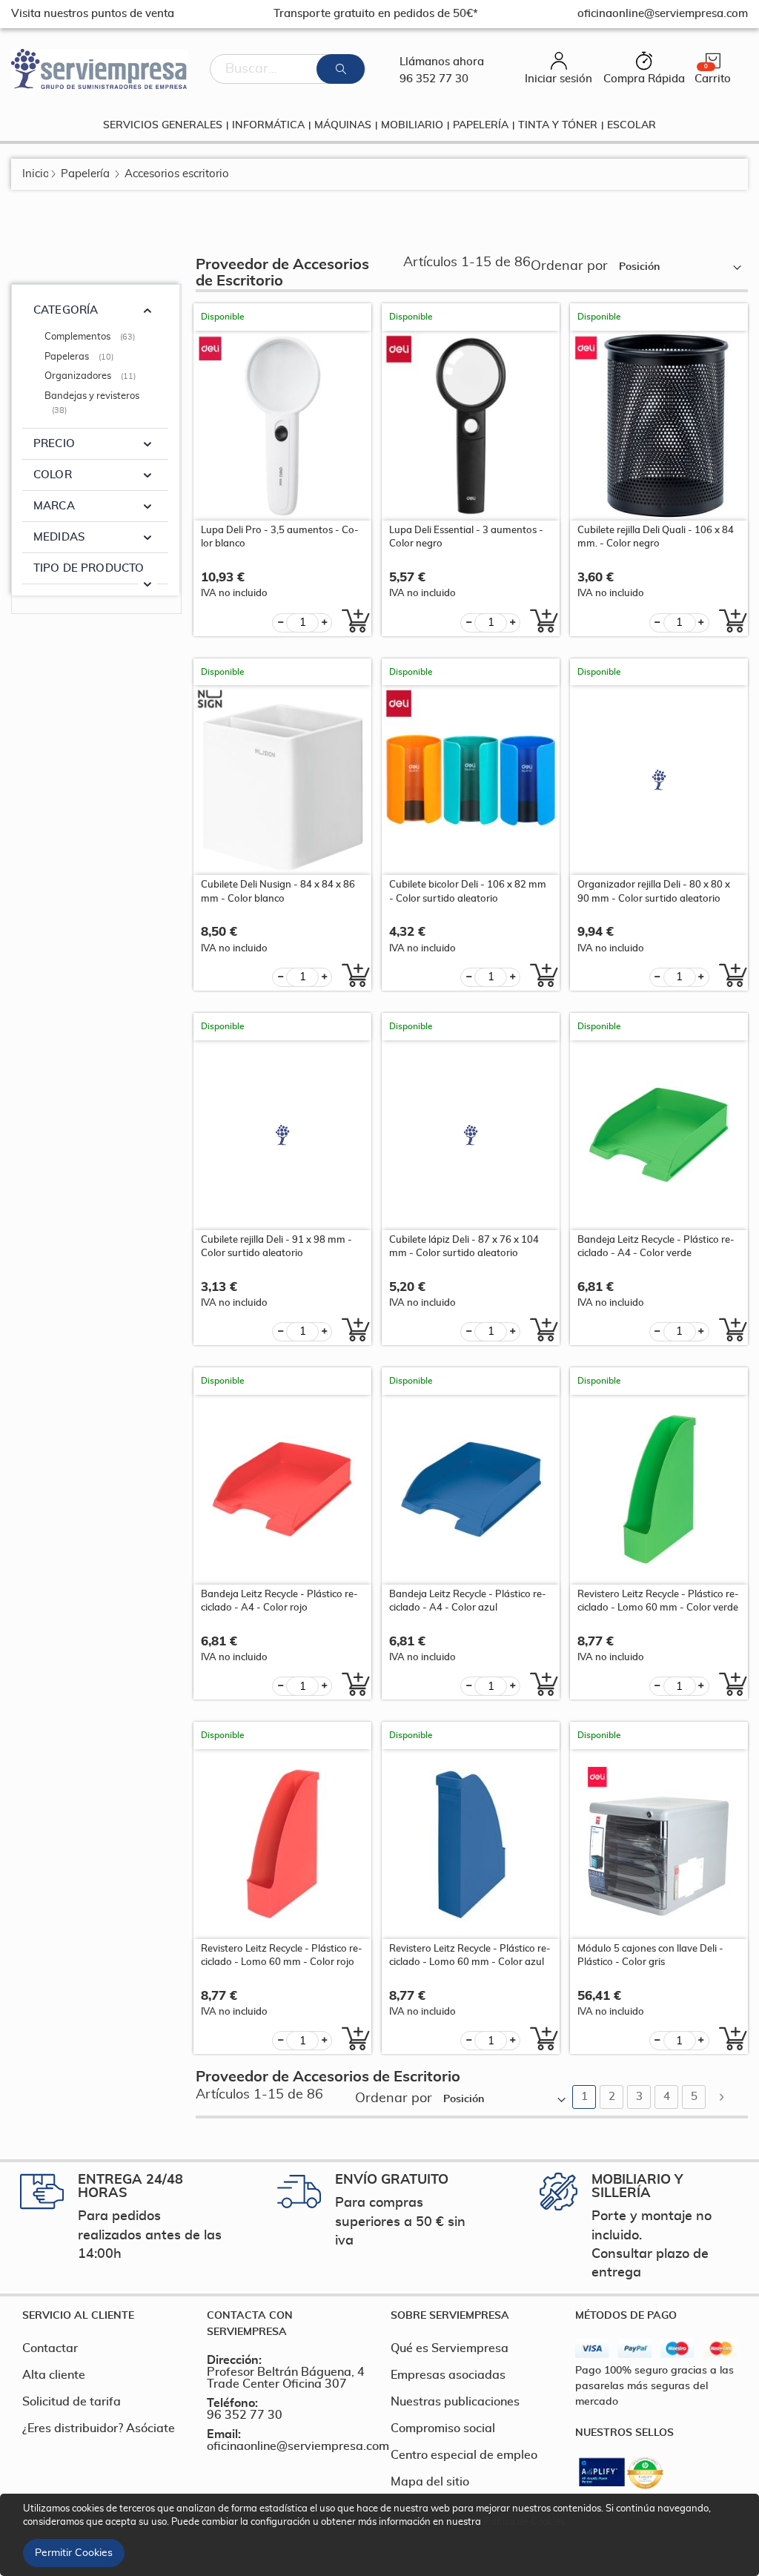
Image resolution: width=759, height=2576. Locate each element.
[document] (382, 2535)
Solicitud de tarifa (72, 2402)
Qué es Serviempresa (450, 2348)
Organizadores (92, 376)
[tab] (103, 2316)
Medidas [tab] (59, 537)
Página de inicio (35, 174)
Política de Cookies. (525, 2522)
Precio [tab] (54, 444)
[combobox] (288, 69)
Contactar (50, 2348)
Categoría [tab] (66, 310)
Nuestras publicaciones (455, 2402)
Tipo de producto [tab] (89, 568)
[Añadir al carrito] (352, 621)
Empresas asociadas (448, 2375)
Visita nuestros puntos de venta (93, 14)
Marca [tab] (54, 506)
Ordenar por (569, 266)
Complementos (92, 337)
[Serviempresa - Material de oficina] (99, 69)
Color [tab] (53, 475)
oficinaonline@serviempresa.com (298, 2446)
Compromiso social (443, 2428)
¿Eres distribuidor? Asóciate (99, 2428)
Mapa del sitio (430, 2482)
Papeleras (81, 357)
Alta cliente (54, 2375)
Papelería (85, 174)
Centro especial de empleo (464, 2455)
